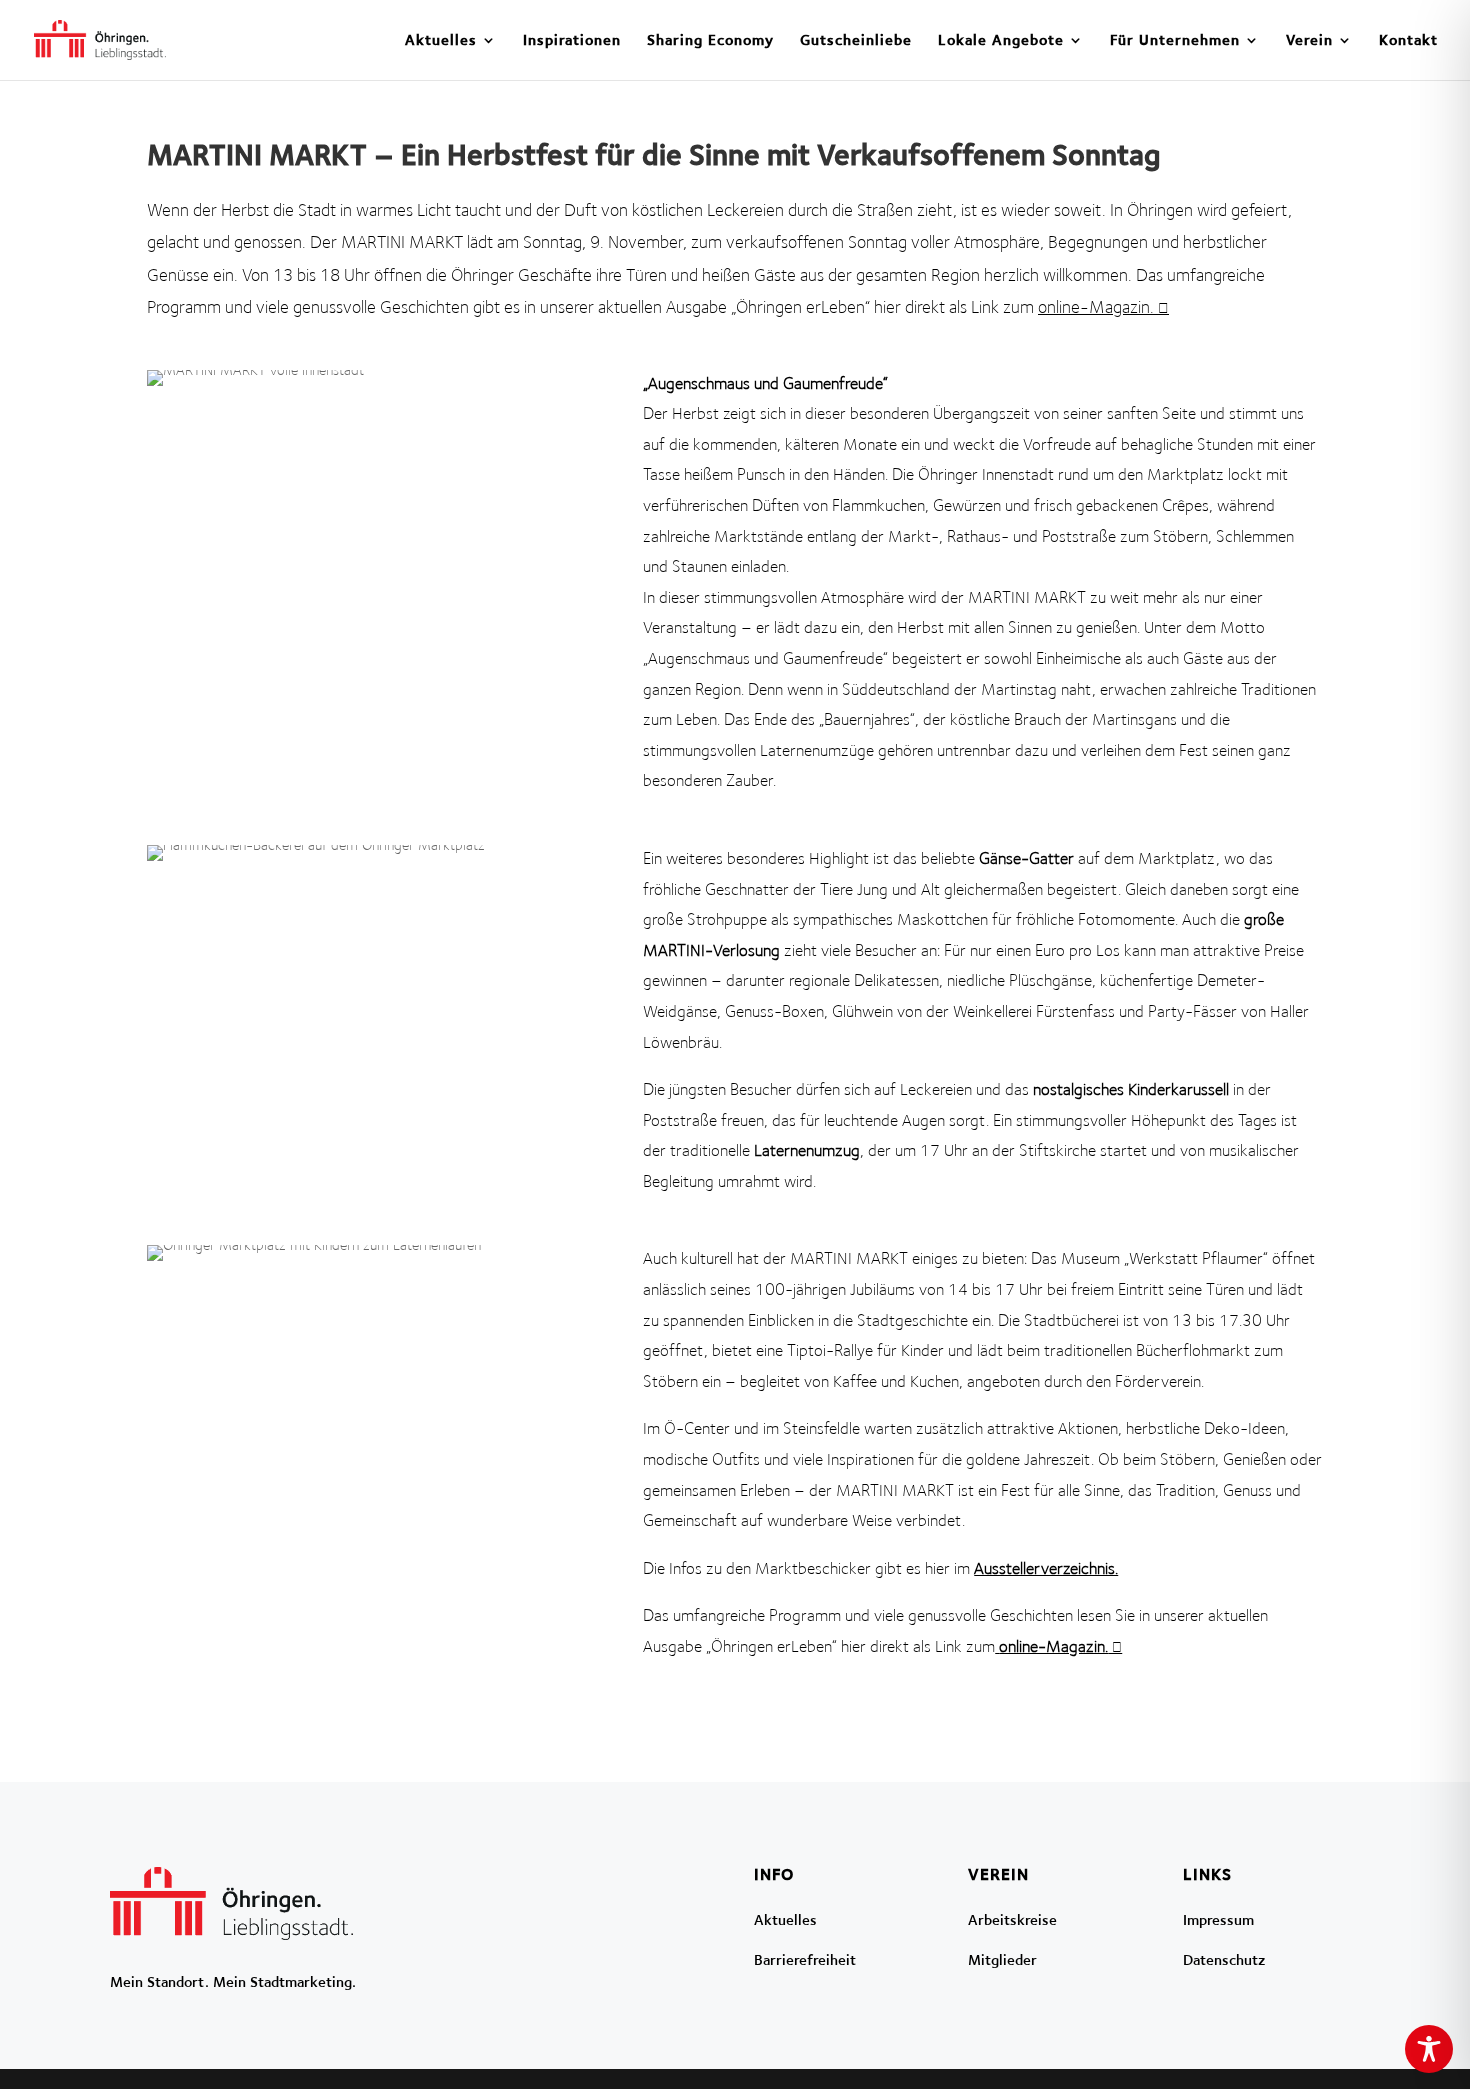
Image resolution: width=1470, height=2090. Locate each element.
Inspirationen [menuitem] (572, 40)
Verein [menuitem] (1309, 40)
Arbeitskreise (1012, 1919)
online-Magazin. (1096, 307)
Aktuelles (785, 1919)
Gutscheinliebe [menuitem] (856, 40)
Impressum (1218, 1919)
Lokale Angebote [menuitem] (1001, 40)
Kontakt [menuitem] (1408, 40)
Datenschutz (1224, 1959)
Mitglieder (1002, 1959)
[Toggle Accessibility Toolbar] (1429, 2049)
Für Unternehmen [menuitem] (1175, 40)
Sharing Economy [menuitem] (710, 40)
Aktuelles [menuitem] (441, 40)
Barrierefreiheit (805, 1959)
